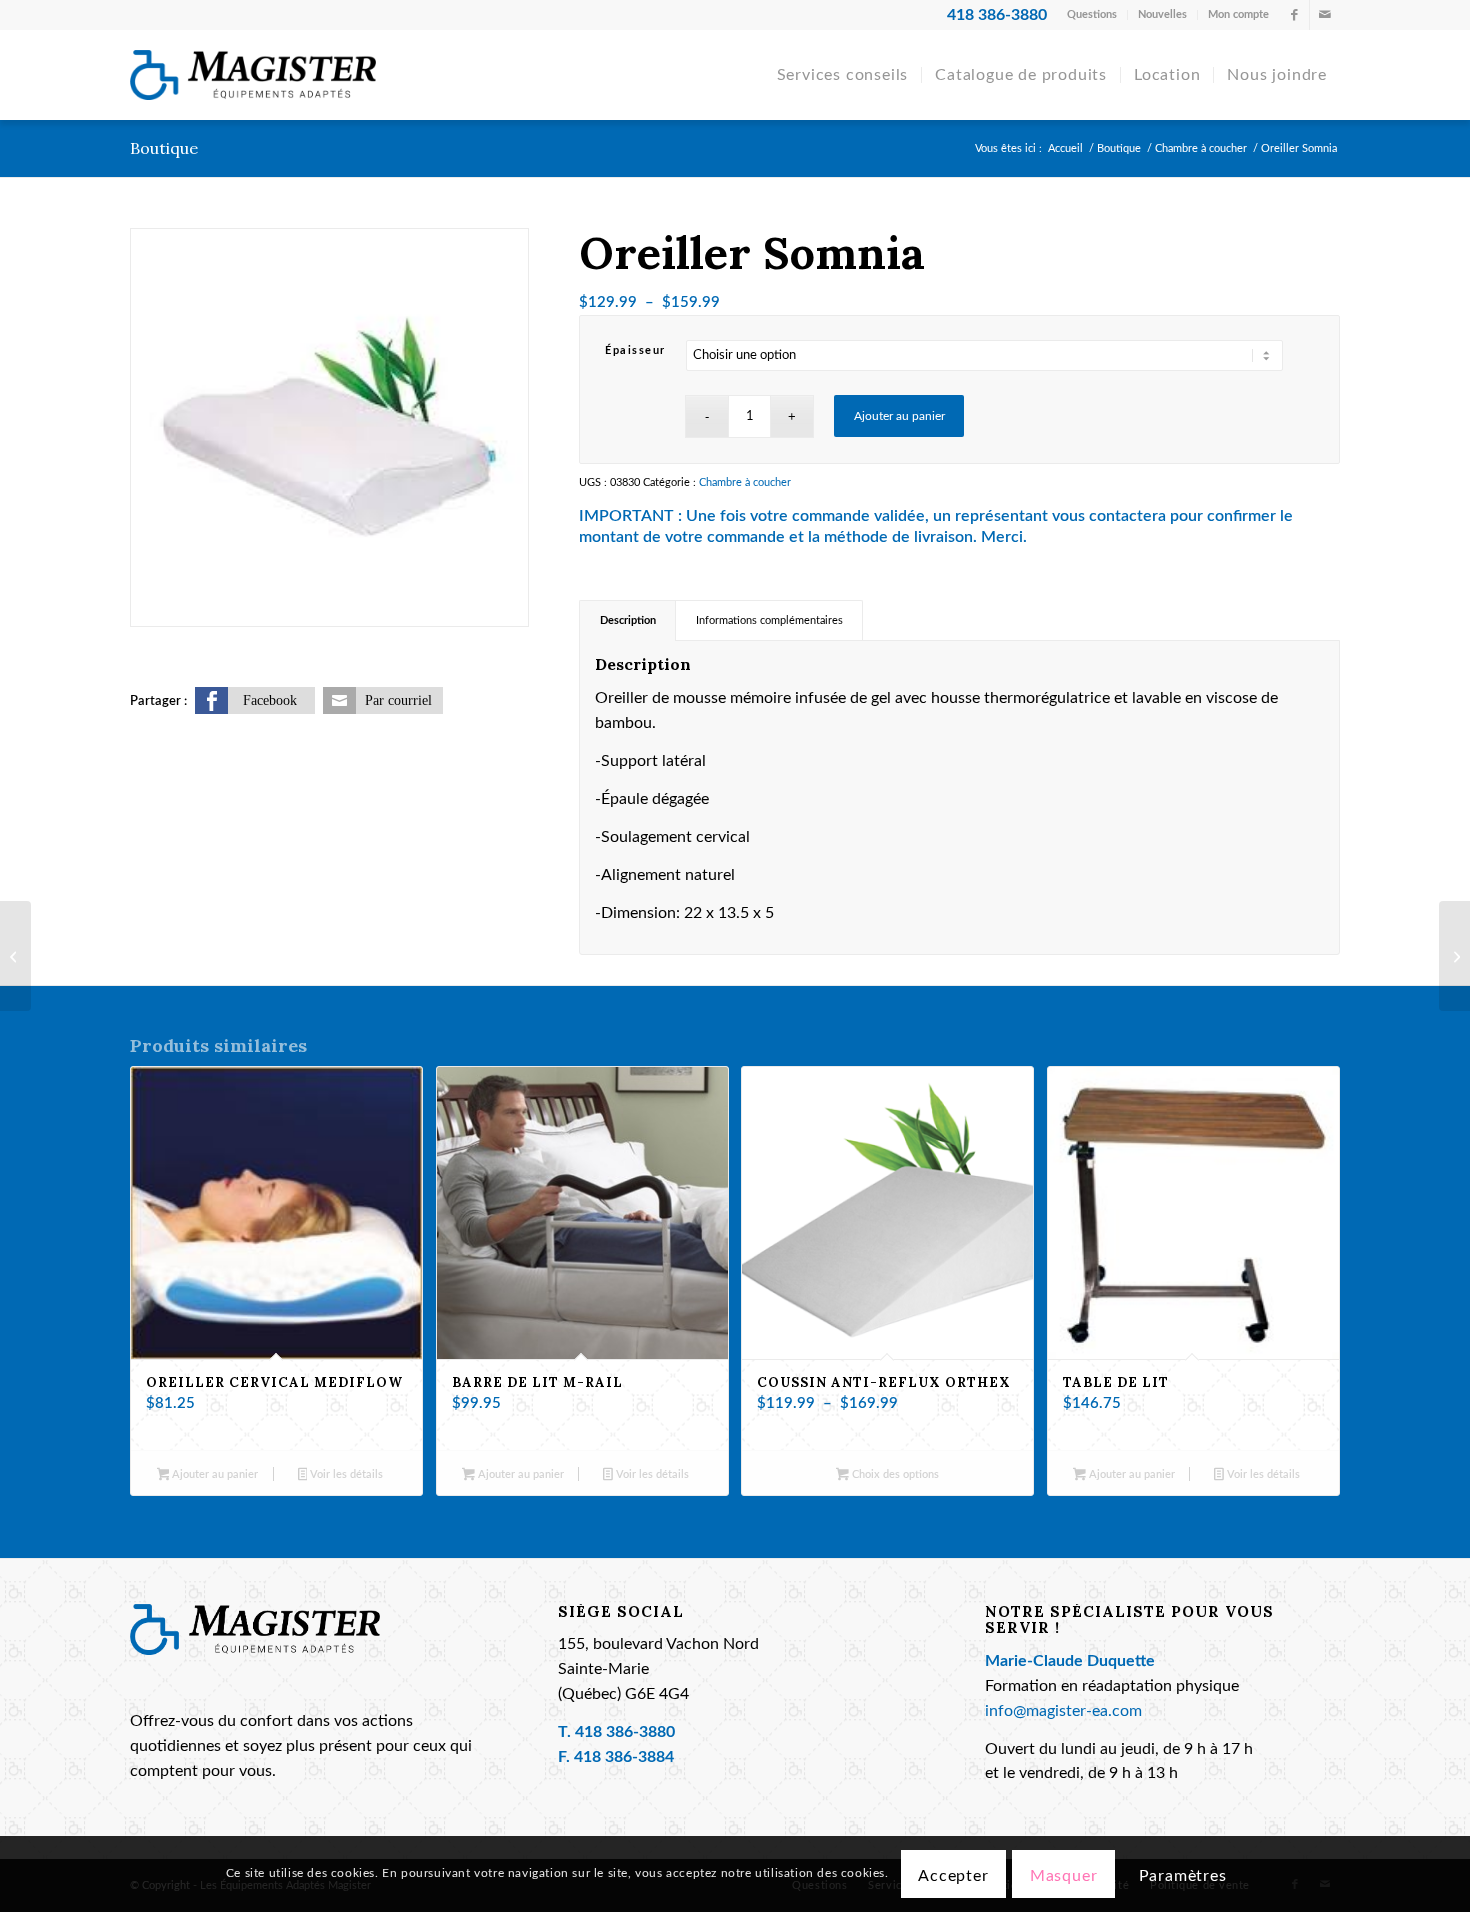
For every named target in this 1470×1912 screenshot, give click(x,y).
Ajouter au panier (899, 416)
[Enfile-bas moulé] (1454, 956)
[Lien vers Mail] (1325, 15)
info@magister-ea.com (1063, 1711)
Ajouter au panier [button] (213, 1474)
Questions (1092, 14)
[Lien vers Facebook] (1294, 15)
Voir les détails (345, 1474)
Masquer (1064, 1876)
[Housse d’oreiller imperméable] (15, 956)
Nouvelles (1162, 14)
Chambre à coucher (745, 482)
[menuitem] (1092, 15)
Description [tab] (628, 620)
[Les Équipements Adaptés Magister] (253, 75)
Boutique (164, 148)
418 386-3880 (625, 1732)
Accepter (953, 1876)
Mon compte (1238, 14)
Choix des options (894, 1474)
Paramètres (1183, 1876)
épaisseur (635, 350)
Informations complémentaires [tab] (769, 620)
